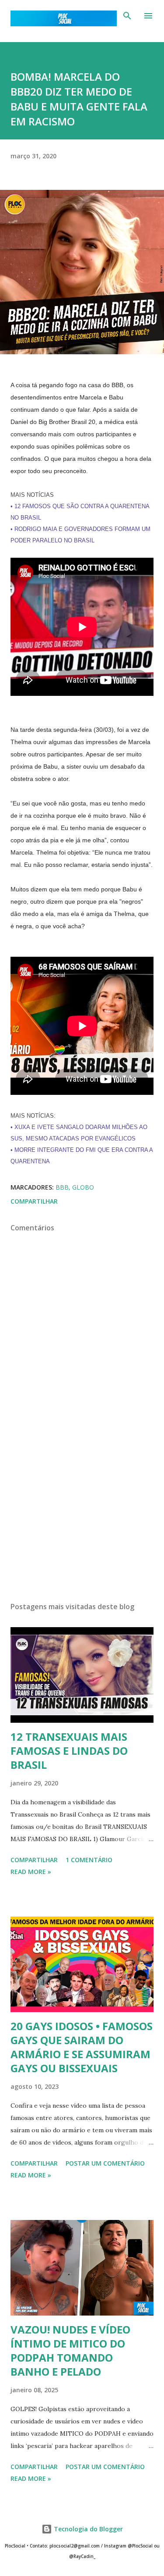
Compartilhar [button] (34, 1201)
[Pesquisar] (127, 16)
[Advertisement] (82, 1519)
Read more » (31, 1872)
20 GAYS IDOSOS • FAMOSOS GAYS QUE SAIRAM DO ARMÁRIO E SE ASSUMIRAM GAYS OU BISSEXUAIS (82, 2047)
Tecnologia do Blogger (87, 2529)
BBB (62, 1187)
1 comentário (89, 1860)
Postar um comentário (105, 2163)
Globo (83, 1187)
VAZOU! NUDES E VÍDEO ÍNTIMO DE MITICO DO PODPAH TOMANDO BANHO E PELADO (70, 2350)
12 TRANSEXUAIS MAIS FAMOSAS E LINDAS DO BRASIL (69, 1751)
